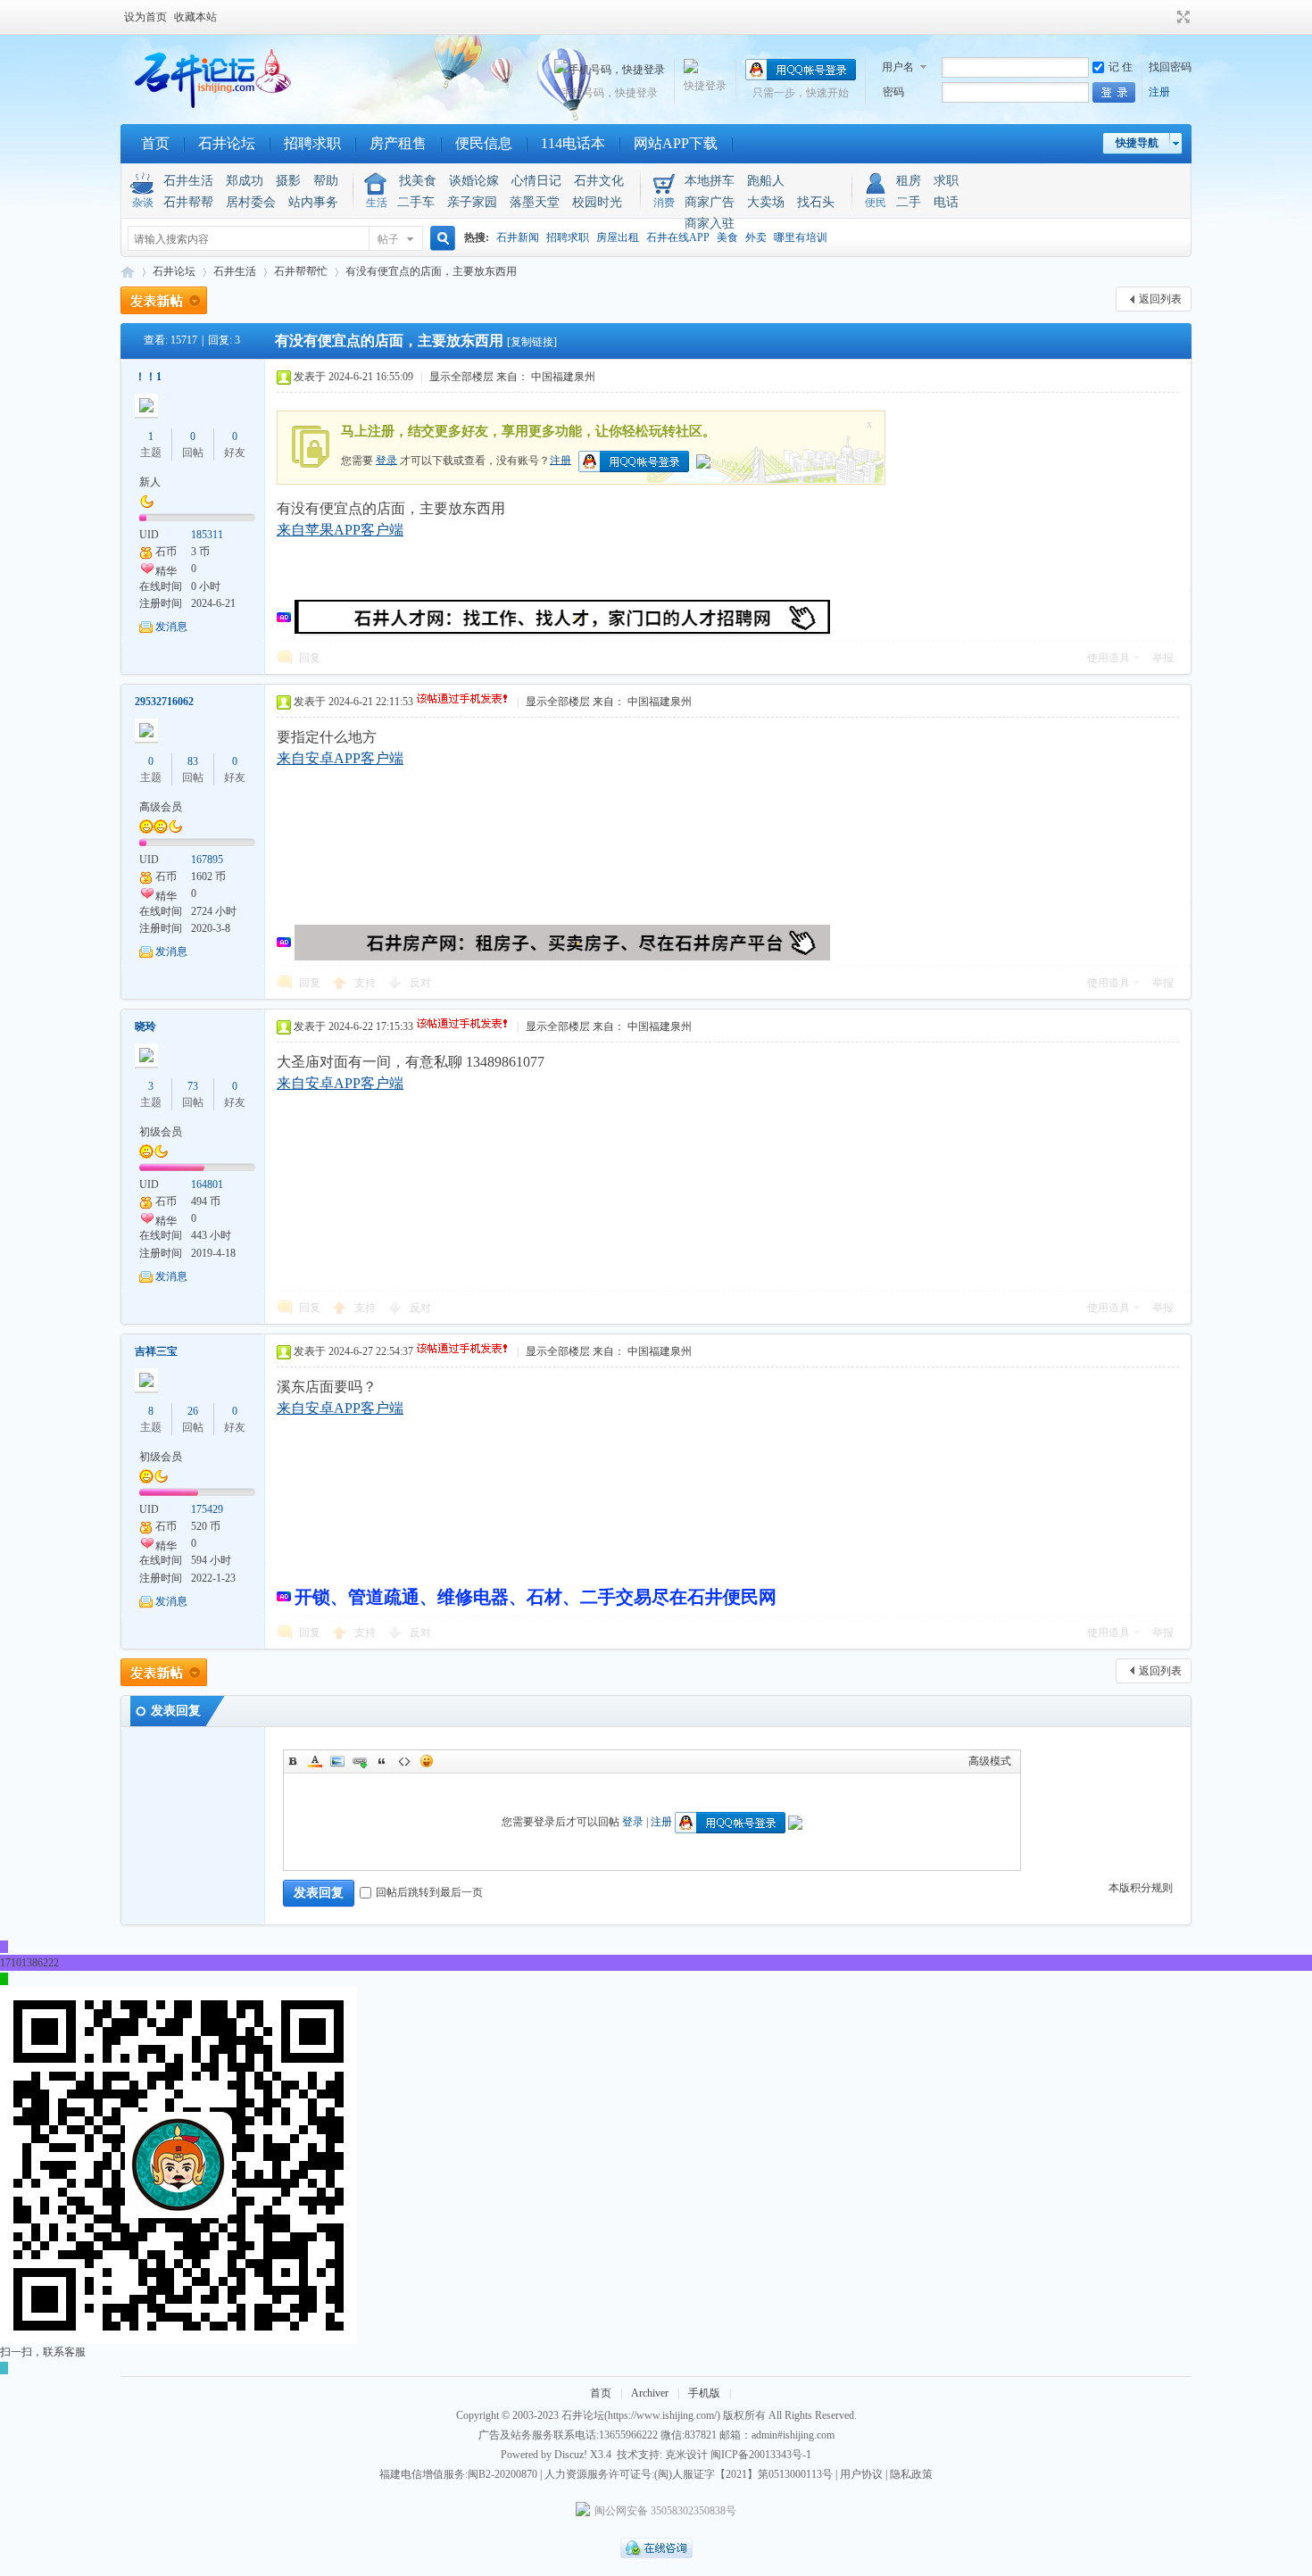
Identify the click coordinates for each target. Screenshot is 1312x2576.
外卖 (756, 237)
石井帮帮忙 (301, 271)
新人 (150, 482)
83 (193, 761)
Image (337, 1761)
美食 (727, 237)
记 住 (1121, 67)
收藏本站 (195, 17)
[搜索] (440, 239)
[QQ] (656, 2555)
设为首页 (145, 17)
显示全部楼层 (461, 377)
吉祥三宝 (156, 1351)
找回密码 (1170, 67)
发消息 (171, 627)
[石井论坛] (209, 104)
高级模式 (990, 1761)
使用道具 (1109, 658)
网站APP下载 (676, 143)
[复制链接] (532, 342)
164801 (207, 1184)
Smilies (427, 1761)
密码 (893, 92)
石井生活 (235, 271)
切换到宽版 (1181, 17)
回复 (310, 658)
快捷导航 (1137, 143)
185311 (207, 535)
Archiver (650, 2393)
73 (193, 1086)
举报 (1163, 658)
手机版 (704, 2393)
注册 (1159, 92)
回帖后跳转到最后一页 (429, 1892)
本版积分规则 (1141, 1888)
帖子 (388, 239)
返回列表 (1160, 299)
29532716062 (164, 702)
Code (404, 1761)
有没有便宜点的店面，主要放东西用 (431, 271)
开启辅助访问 (1167, 17)
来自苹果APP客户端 (340, 530)
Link (360, 1761)
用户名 (898, 67)
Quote (382, 1761)
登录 (386, 460)
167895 (207, 860)
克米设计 (686, 2455)
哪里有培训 (801, 237)
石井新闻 (518, 237)
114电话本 (573, 143)
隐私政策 (911, 2474)
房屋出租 (618, 237)
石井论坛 (227, 143)
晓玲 (145, 1026)
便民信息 (484, 143)
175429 (207, 1509)
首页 (155, 143)
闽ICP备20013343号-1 (761, 2455)
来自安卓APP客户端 (340, 758)
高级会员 (161, 807)
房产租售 (398, 143)
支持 (366, 983)
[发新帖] (164, 300)
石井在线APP (678, 237)
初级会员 (161, 1132)
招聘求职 (312, 143)
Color (315, 1761)
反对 (420, 983)
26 (193, 1411)
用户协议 (861, 2474)
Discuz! (571, 2455)
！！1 (148, 377)
